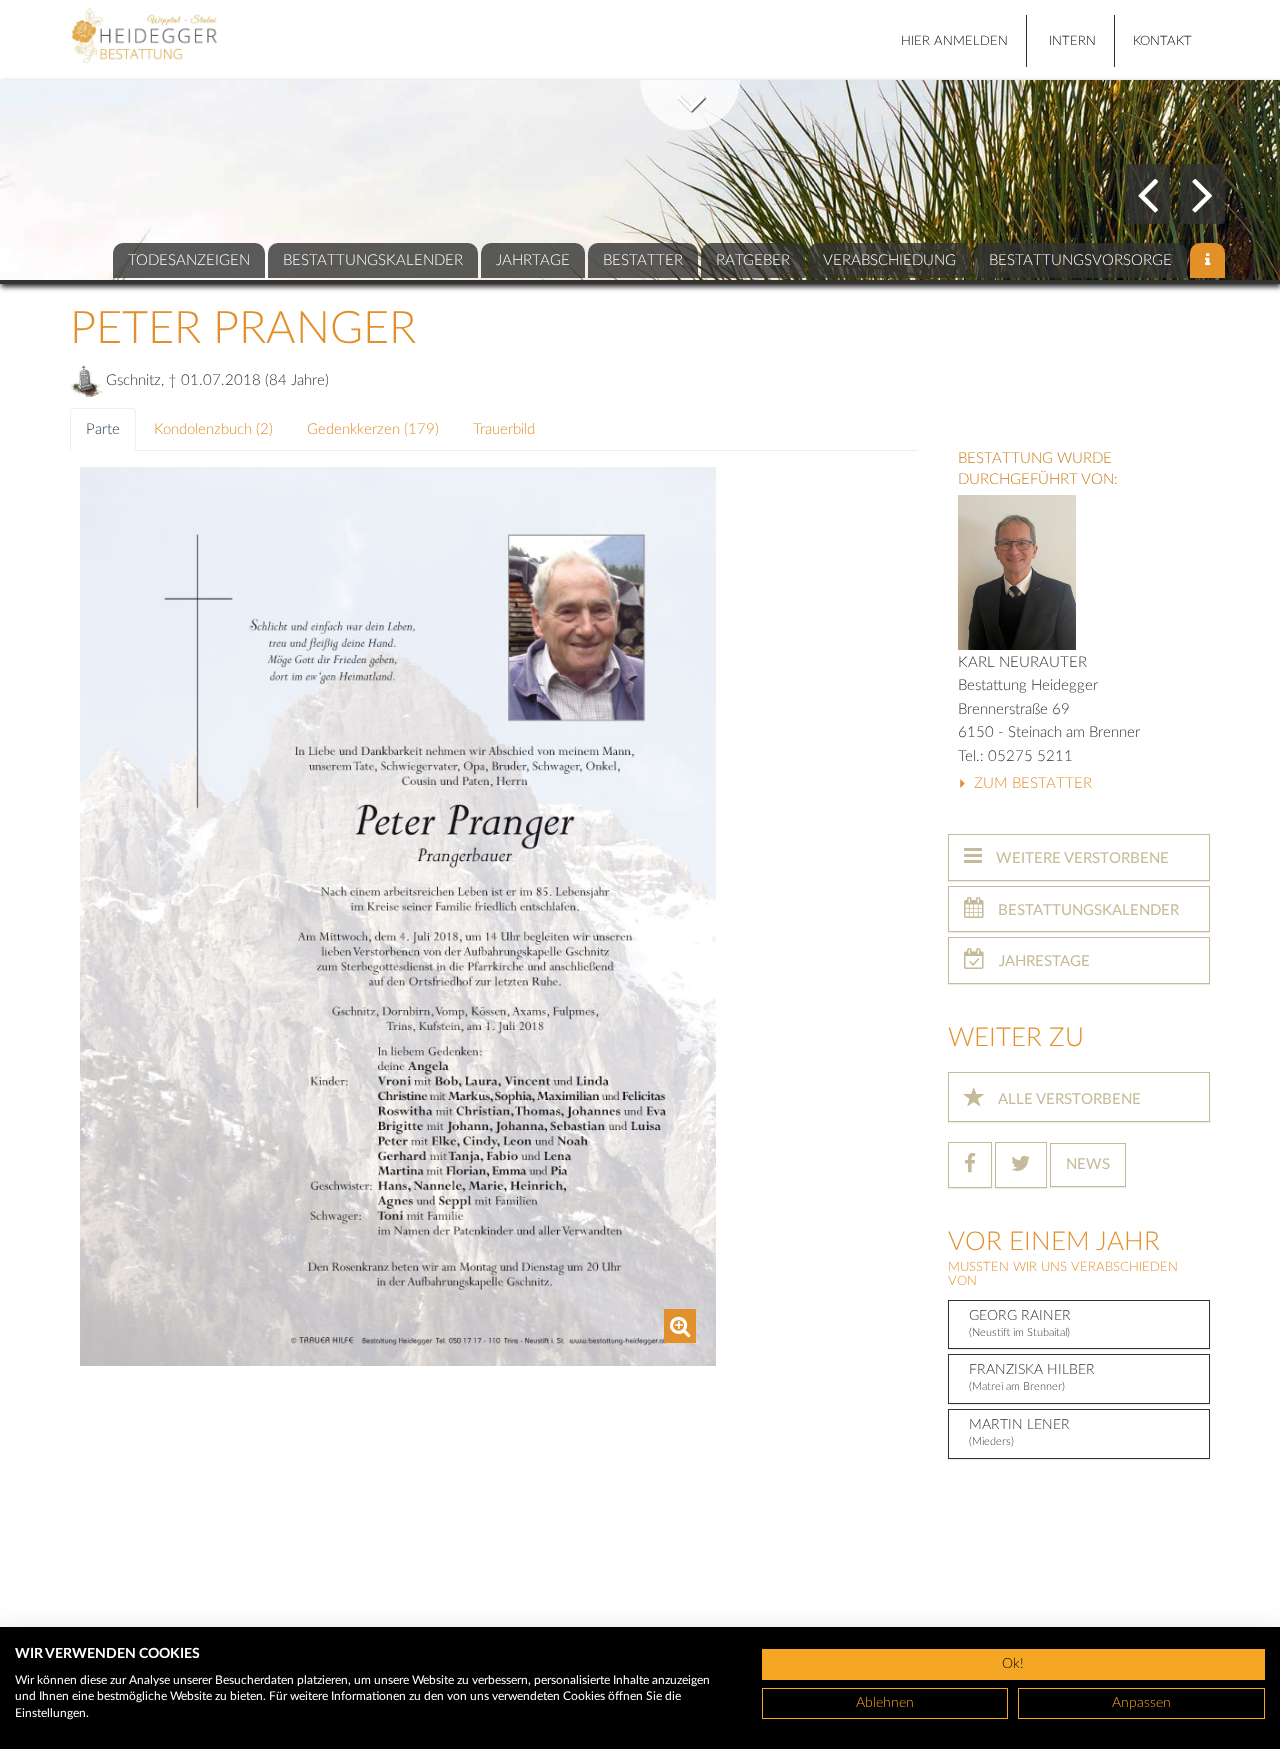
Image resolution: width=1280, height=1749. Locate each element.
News (1088, 1164)
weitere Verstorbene (1080, 858)
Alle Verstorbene (1068, 1099)
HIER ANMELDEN (954, 41)
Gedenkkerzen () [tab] (373, 429)
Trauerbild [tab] (504, 429)
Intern (1072, 41)
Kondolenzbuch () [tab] (213, 429)
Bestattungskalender (1086, 910)
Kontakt (1162, 41)
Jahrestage (1042, 961)
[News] (1207, 260)
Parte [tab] (103, 429)
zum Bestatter (1031, 783)
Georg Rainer (1020, 1323)
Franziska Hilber (1032, 1377)
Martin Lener (1019, 1432)
